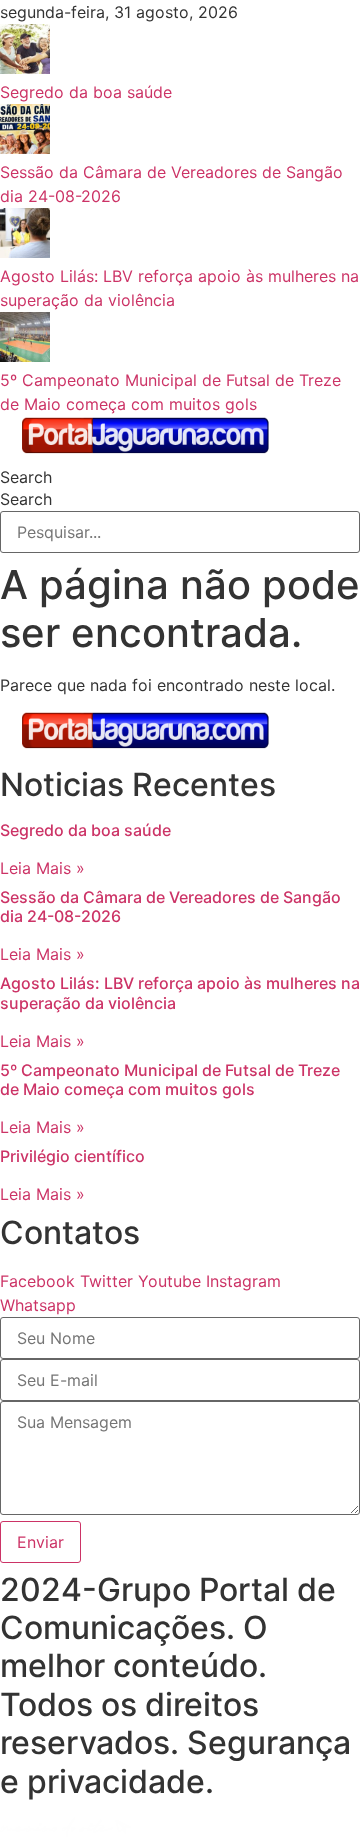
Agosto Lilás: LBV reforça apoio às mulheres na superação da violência (180, 992)
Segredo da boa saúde (85, 830)
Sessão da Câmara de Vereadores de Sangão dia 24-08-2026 (170, 906)
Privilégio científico (72, 1156)
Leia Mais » (42, 868)
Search (26, 477)
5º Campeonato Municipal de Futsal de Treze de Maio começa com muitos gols (170, 1079)
